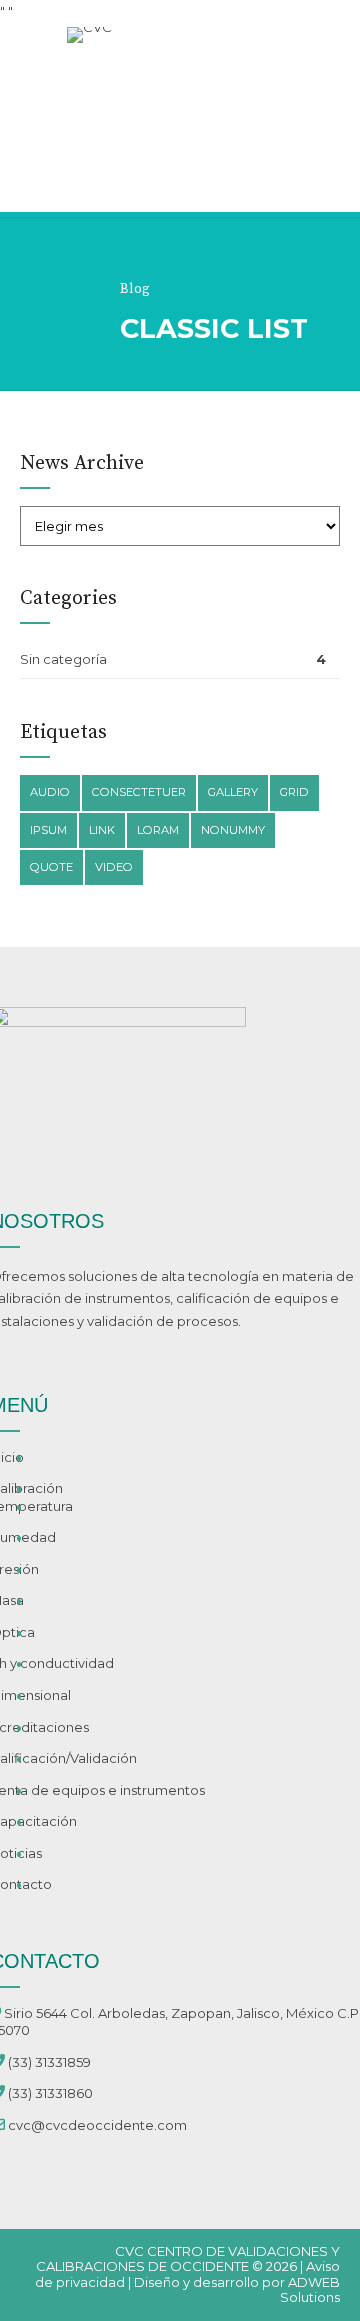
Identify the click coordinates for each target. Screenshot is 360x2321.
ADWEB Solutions (310, 2290)
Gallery (233, 792)
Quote (51, 867)
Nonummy (233, 830)
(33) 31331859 (49, 2062)
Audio (50, 792)
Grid (294, 792)
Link (102, 830)
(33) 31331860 (50, 2093)
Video (114, 867)
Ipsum (48, 830)
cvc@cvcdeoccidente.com (97, 2125)
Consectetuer (139, 792)
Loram (158, 830)
